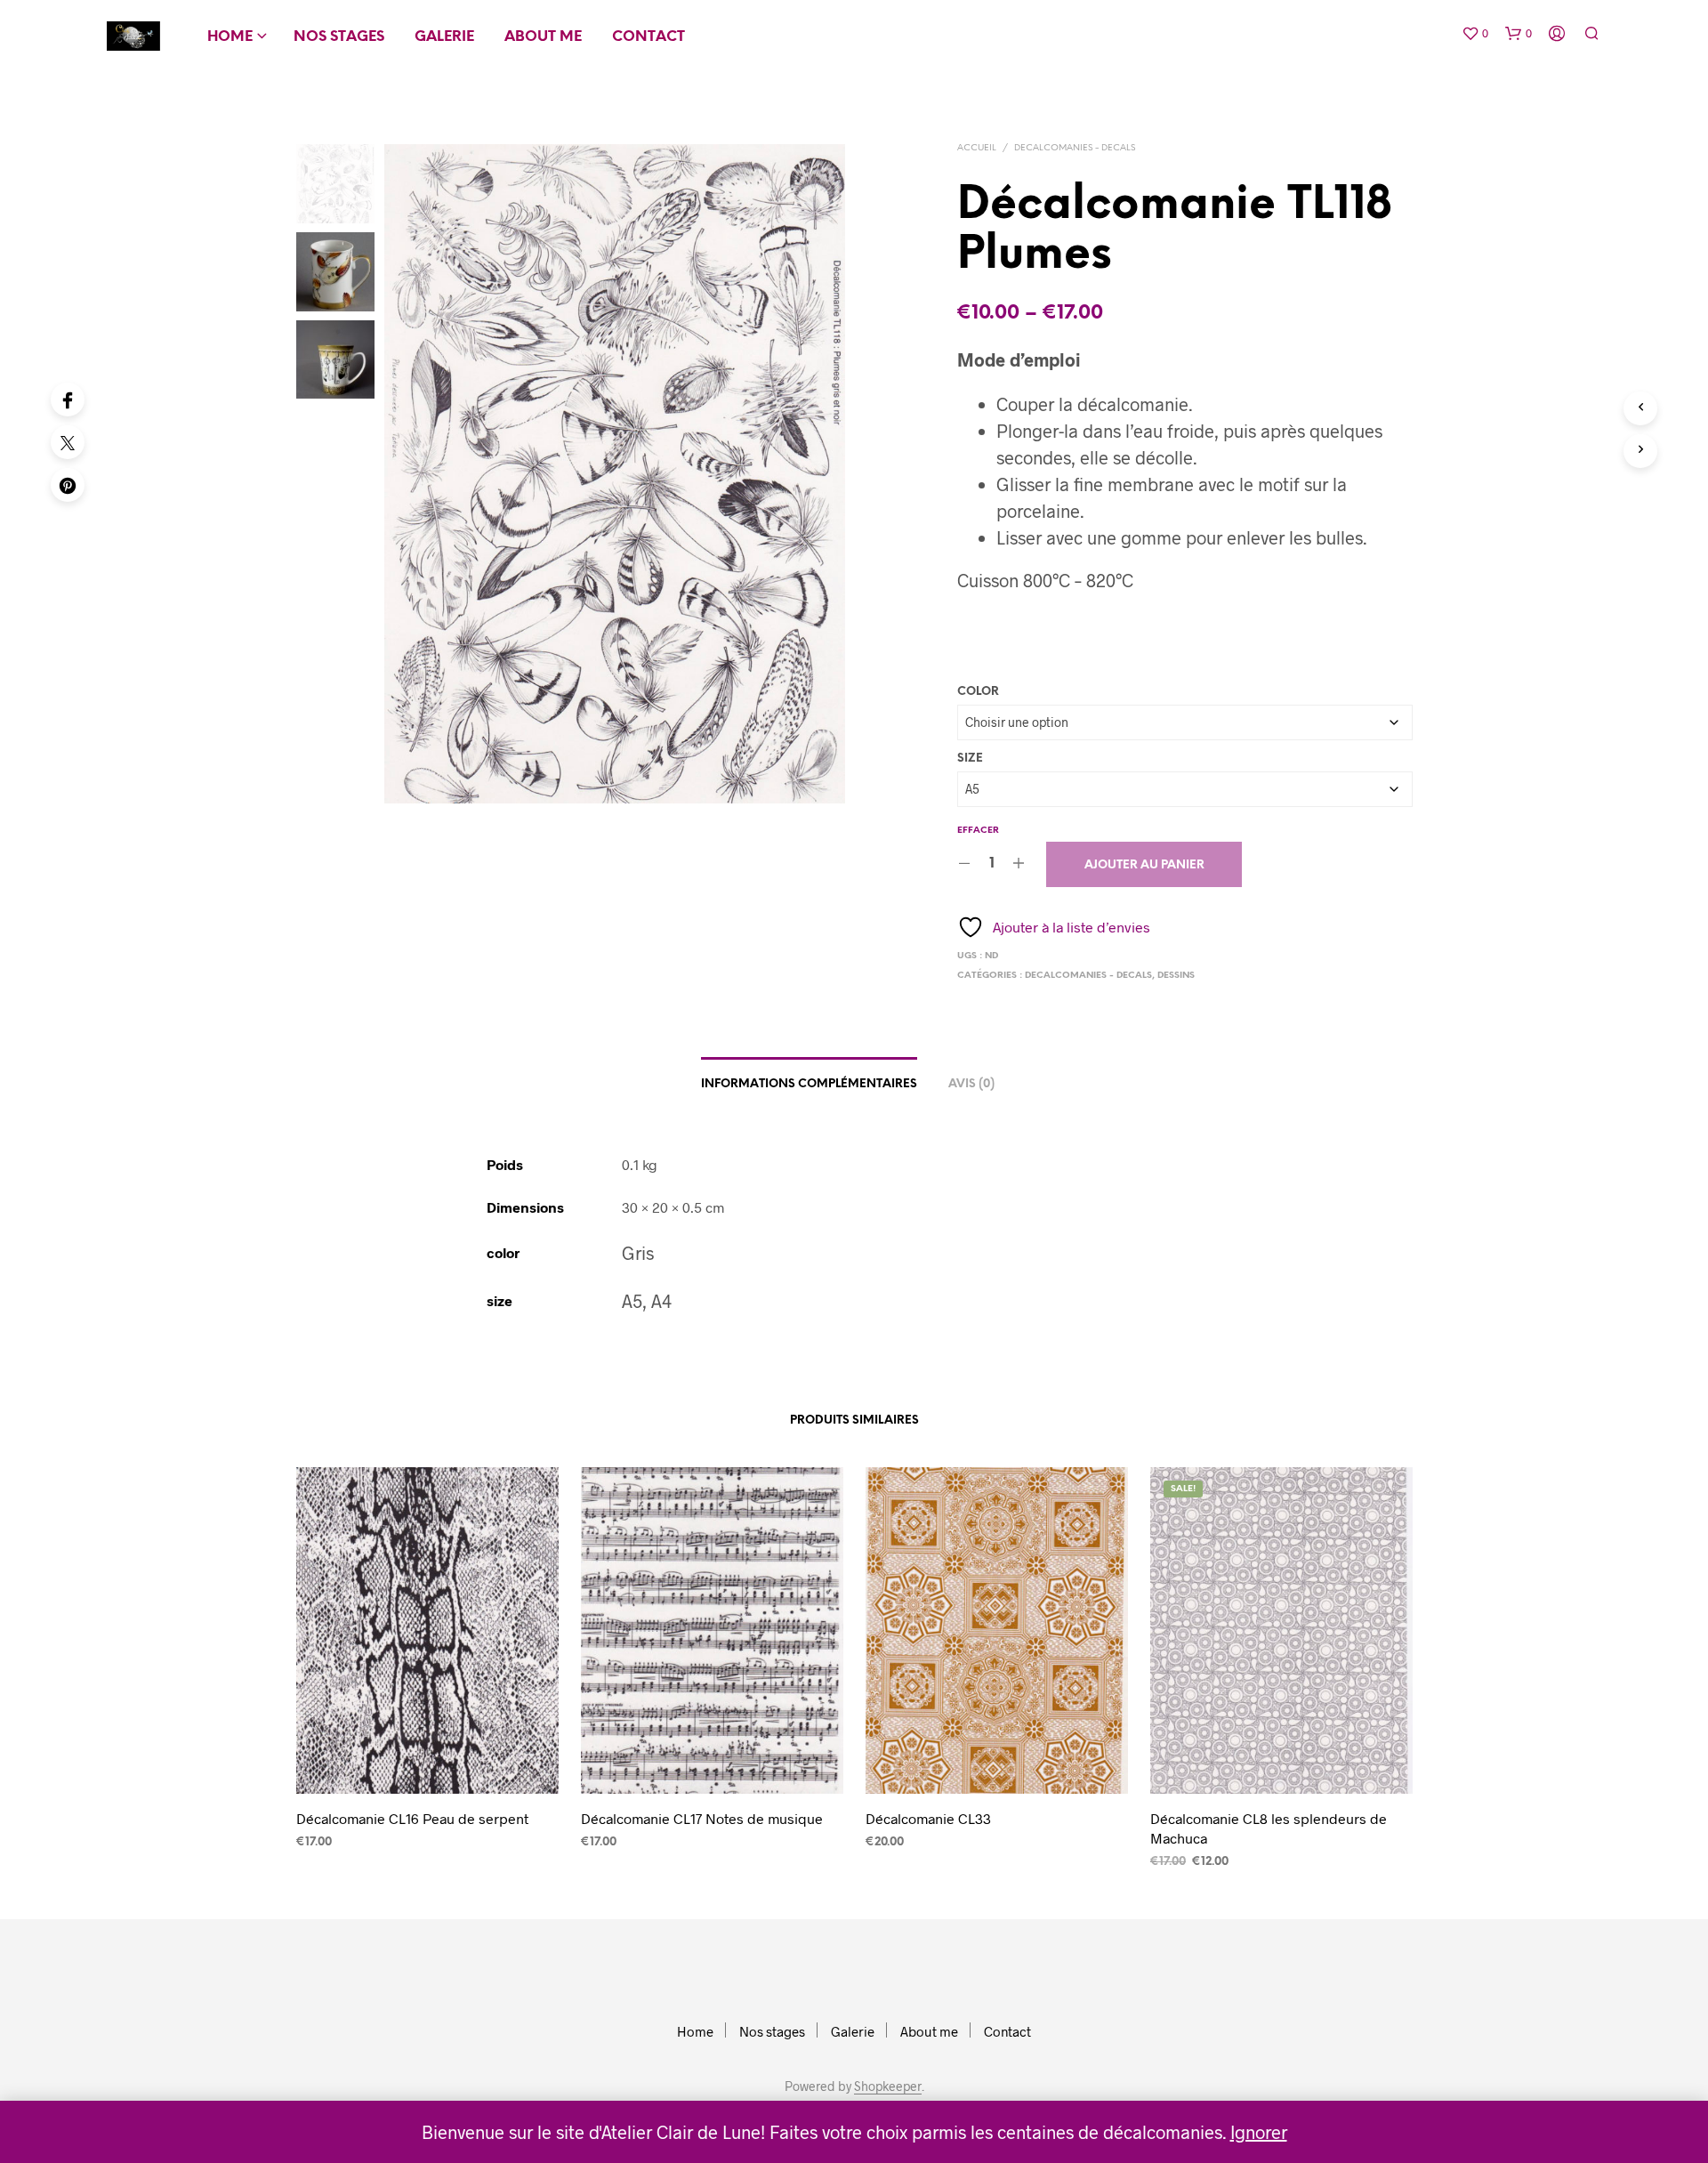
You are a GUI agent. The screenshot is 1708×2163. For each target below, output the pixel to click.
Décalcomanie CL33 (928, 1818)
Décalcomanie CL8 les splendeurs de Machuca (1269, 1828)
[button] (1475, 34)
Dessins (1176, 976)
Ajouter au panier (1144, 865)
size (970, 759)
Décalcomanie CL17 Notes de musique (702, 1818)
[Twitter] (68, 442)
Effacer (978, 831)
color (978, 692)
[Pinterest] (68, 485)
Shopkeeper (888, 2086)
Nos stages (339, 37)
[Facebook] (68, 400)
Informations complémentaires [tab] (809, 1084)
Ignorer (1259, 2132)
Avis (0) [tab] (971, 1084)
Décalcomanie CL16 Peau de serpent (412, 1818)
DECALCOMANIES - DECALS (1075, 148)
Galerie (444, 37)
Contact (649, 37)
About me (543, 37)
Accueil (977, 148)
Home (230, 37)
